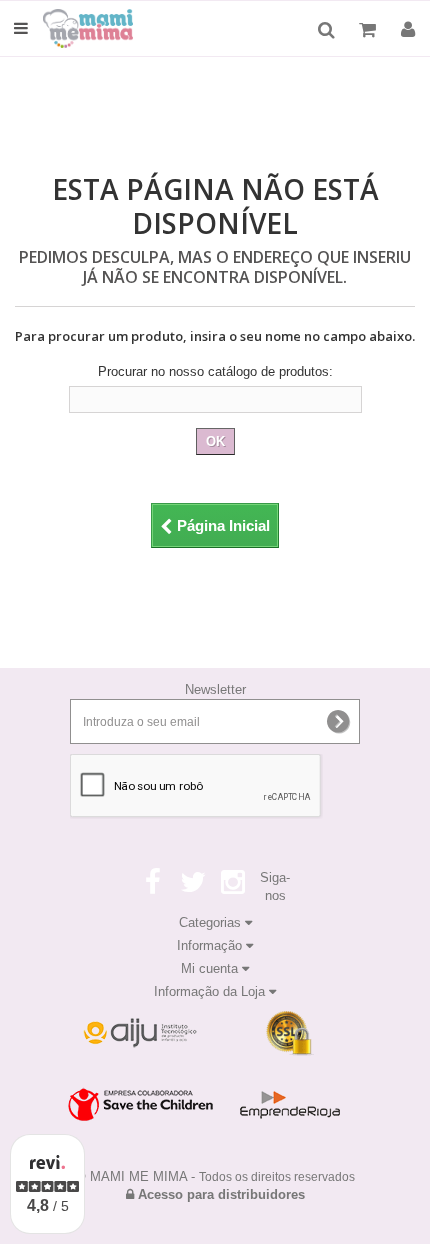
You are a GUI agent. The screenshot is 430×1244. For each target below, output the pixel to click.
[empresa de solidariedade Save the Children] (140, 1105)
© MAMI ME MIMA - (215, 1176)
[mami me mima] (102, 28)
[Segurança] (140, 1034)
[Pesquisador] (326, 30)
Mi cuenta (211, 968)
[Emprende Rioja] (290, 1105)
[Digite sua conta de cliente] (408, 30)
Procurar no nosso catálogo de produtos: (215, 371)
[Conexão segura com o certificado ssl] (290, 1034)
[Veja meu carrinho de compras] (370, 30)
